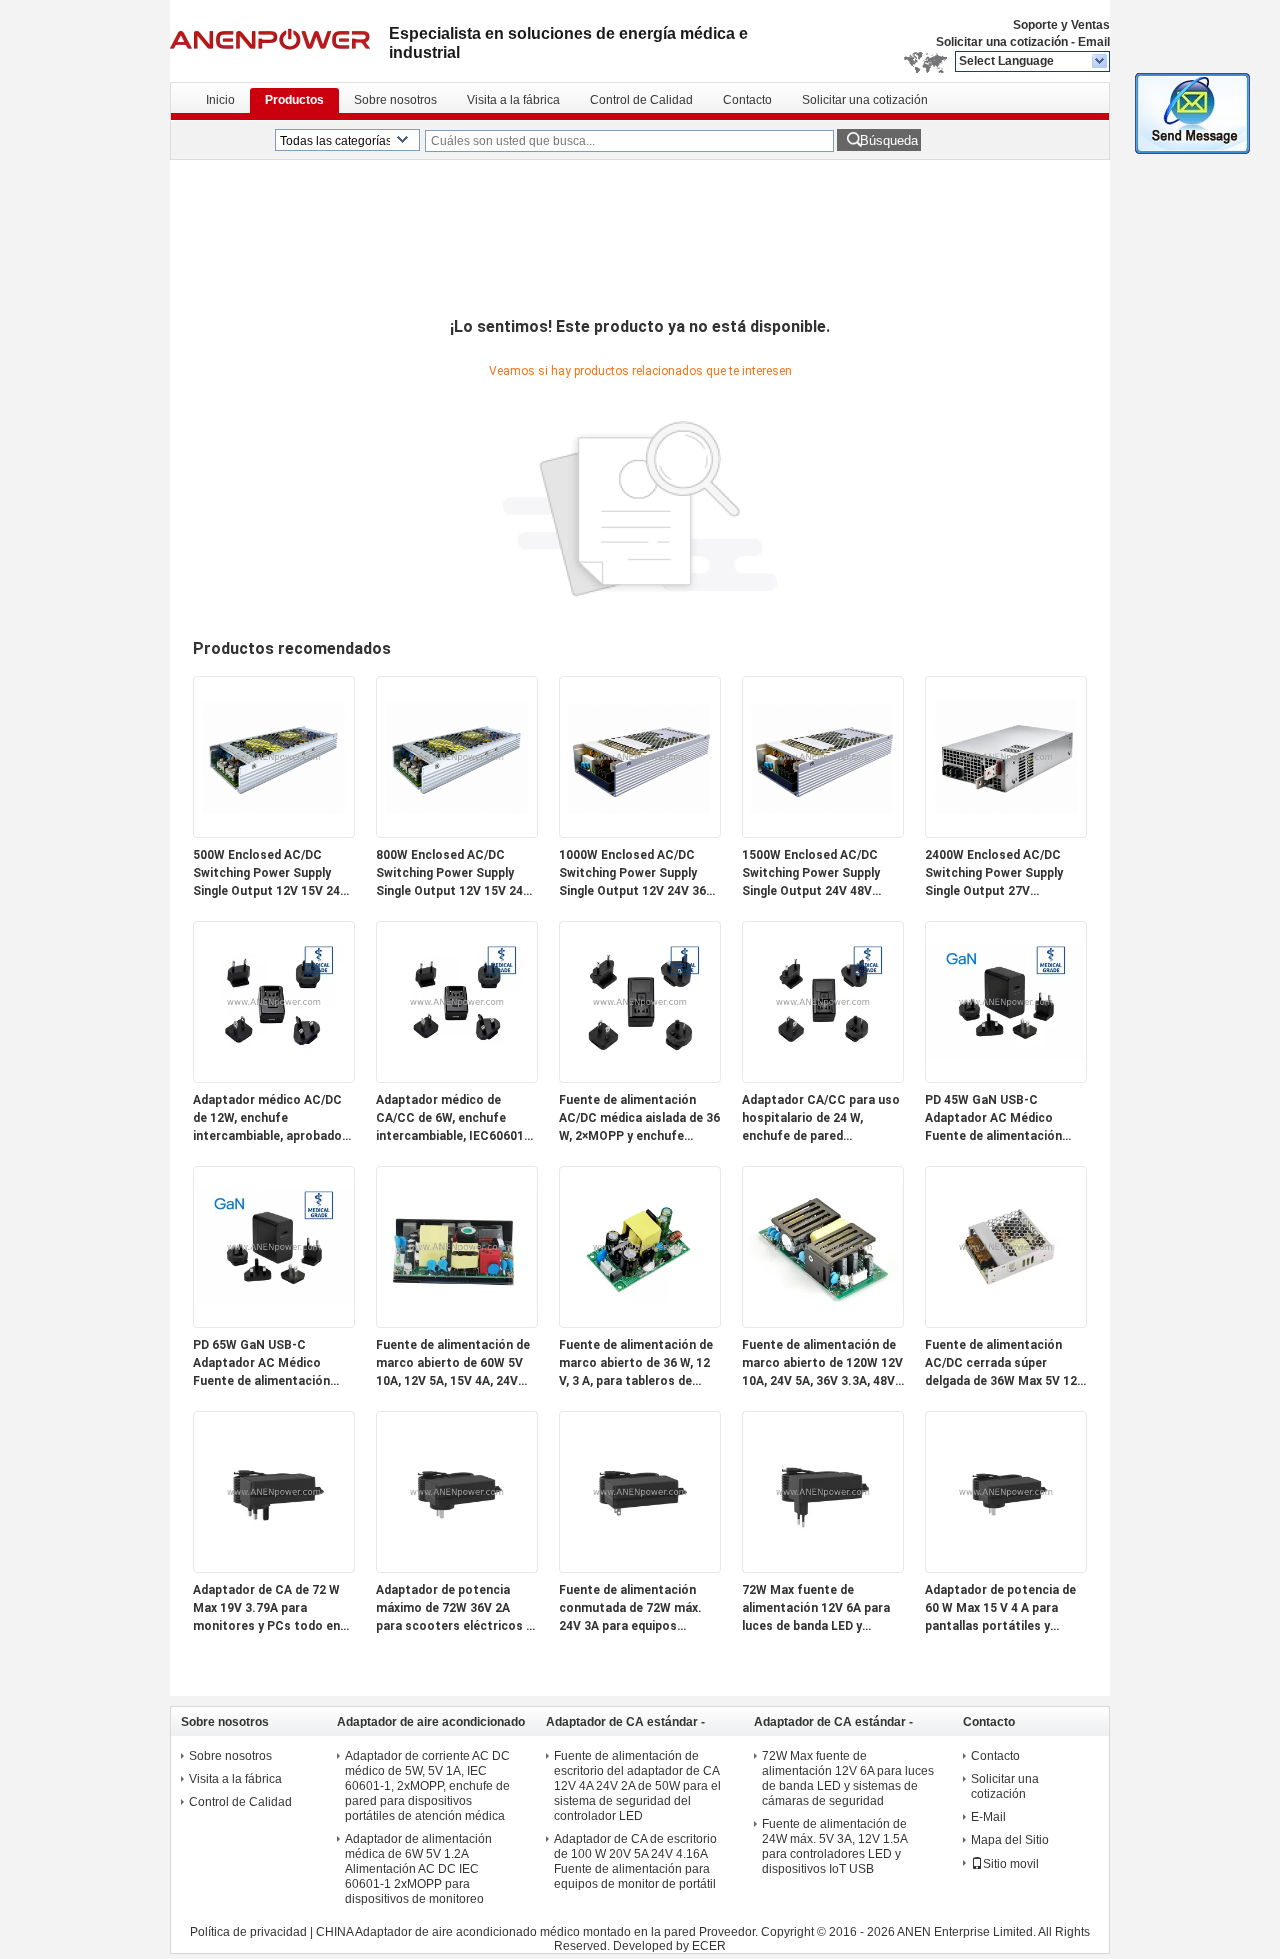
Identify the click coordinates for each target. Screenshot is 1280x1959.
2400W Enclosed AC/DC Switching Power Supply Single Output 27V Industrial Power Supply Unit (994, 874)
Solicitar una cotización (1002, 42)
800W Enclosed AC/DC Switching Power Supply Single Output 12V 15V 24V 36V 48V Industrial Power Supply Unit (453, 874)
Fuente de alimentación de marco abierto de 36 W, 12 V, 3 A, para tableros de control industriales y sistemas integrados (636, 1364)
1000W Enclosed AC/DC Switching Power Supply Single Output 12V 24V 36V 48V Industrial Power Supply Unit (640, 874)
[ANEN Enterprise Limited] (1100, 62)
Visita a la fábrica (513, 100)
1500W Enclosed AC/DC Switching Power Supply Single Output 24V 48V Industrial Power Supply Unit (811, 874)
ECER (709, 1946)
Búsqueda (889, 140)
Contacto (747, 100)
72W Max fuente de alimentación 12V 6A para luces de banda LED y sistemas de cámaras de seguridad (816, 1609)
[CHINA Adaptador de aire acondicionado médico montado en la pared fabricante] (279, 40)
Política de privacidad (248, 1932)
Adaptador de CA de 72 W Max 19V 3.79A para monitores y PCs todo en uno (266, 1609)
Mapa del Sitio (1010, 1840)
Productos (294, 100)
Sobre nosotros (395, 100)
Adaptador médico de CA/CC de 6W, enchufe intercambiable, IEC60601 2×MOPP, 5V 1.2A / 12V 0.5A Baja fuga (455, 1119)
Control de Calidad (641, 100)
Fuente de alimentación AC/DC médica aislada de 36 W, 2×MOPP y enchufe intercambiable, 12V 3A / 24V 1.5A (639, 1119)
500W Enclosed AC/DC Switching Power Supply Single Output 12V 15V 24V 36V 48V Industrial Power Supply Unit (270, 874)
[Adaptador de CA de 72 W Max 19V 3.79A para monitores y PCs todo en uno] (274, 1568)
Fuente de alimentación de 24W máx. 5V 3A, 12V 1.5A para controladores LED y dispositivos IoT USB (834, 1846)
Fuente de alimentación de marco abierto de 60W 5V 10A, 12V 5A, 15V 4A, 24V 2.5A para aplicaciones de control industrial (453, 1364)
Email (1094, 42)
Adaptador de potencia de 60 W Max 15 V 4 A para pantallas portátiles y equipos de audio (1000, 1609)
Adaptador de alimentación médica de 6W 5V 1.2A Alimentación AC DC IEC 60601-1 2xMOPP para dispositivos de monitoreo (418, 1869)
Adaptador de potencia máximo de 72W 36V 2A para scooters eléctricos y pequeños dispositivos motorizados (454, 1609)
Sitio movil (1011, 1864)
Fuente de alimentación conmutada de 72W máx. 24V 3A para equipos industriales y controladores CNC (630, 1609)
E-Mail (988, 1817)
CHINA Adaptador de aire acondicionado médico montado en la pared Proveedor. (538, 1932)
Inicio (220, 100)
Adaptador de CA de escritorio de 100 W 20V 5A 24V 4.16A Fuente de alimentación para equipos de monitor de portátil (635, 1861)
